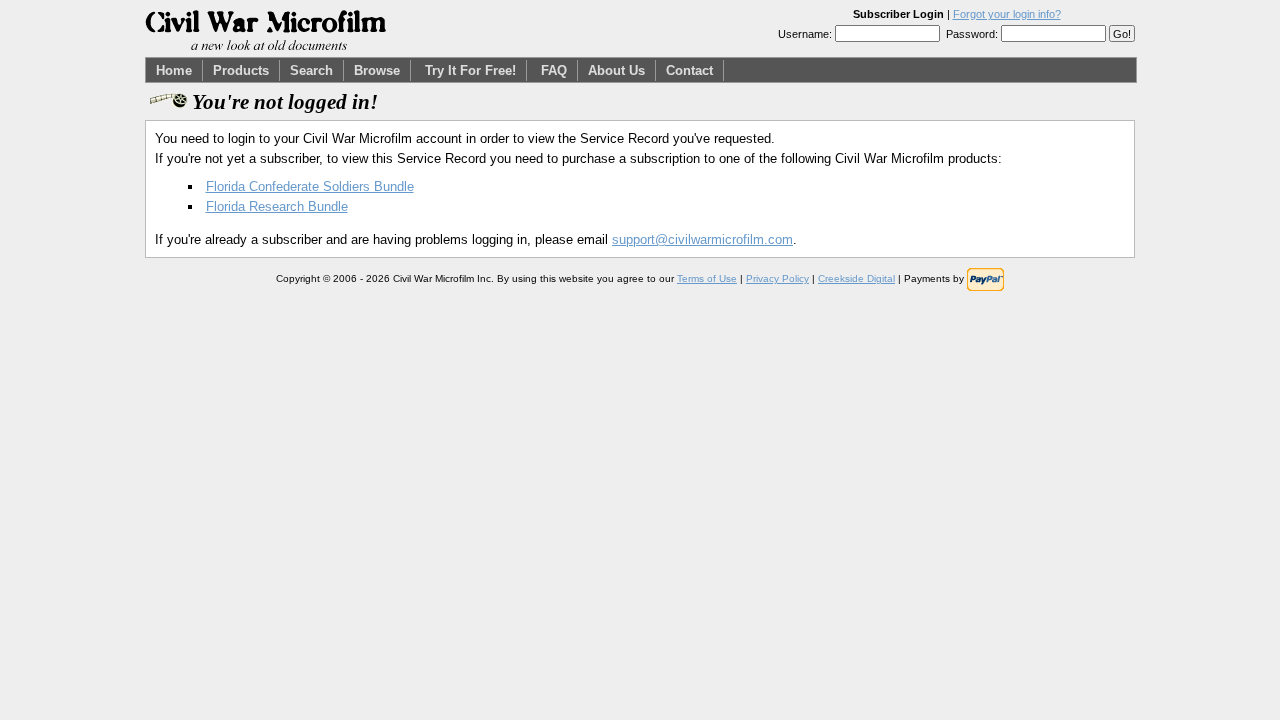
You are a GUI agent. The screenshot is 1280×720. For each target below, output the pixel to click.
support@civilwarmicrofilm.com (702, 239)
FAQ (554, 70)
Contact (689, 70)
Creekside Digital (856, 278)
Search (311, 70)
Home (174, 70)
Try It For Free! (470, 70)
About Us (616, 70)
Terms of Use (707, 278)
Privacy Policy (777, 278)
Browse (377, 70)
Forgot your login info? (1007, 14)
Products (241, 70)
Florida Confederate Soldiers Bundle (310, 186)
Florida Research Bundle (277, 206)
